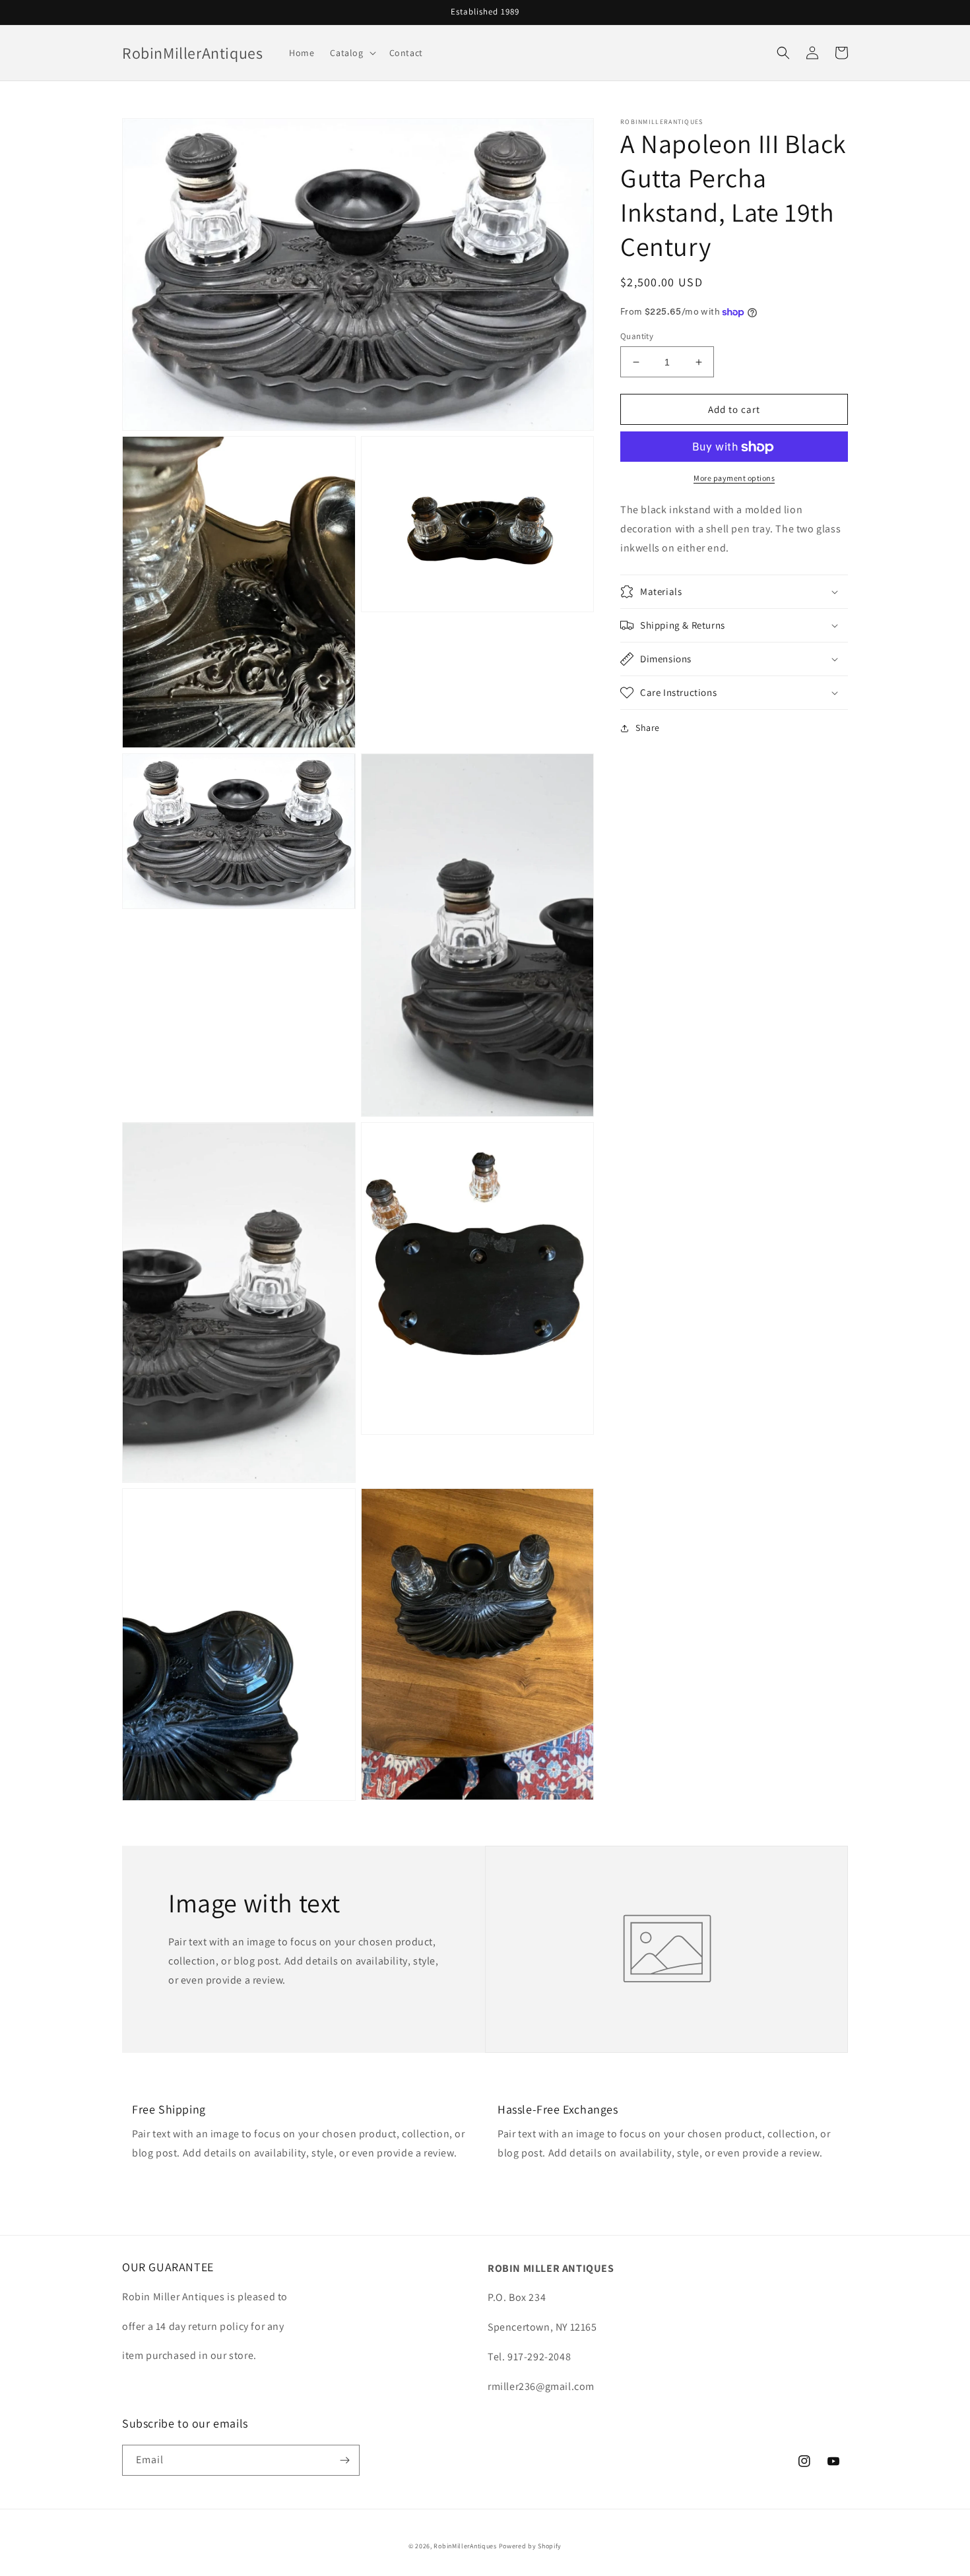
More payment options (734, 479)
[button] (351, 53)
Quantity (637, 336)
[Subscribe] (344, 2460)
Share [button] (648, 728)
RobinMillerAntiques (465, 2546)
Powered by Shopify (531, 2546)
